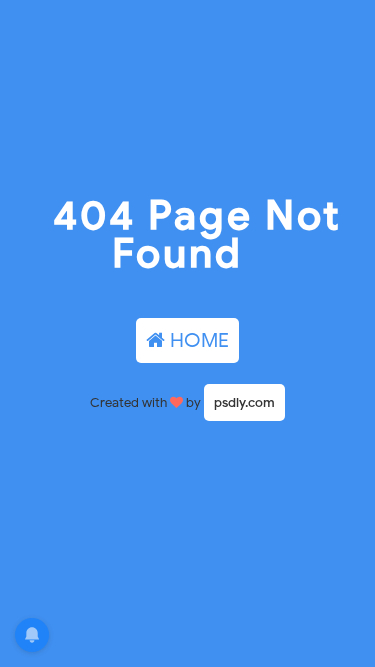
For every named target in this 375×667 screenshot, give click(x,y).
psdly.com (244, 402)
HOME (197, 340)
